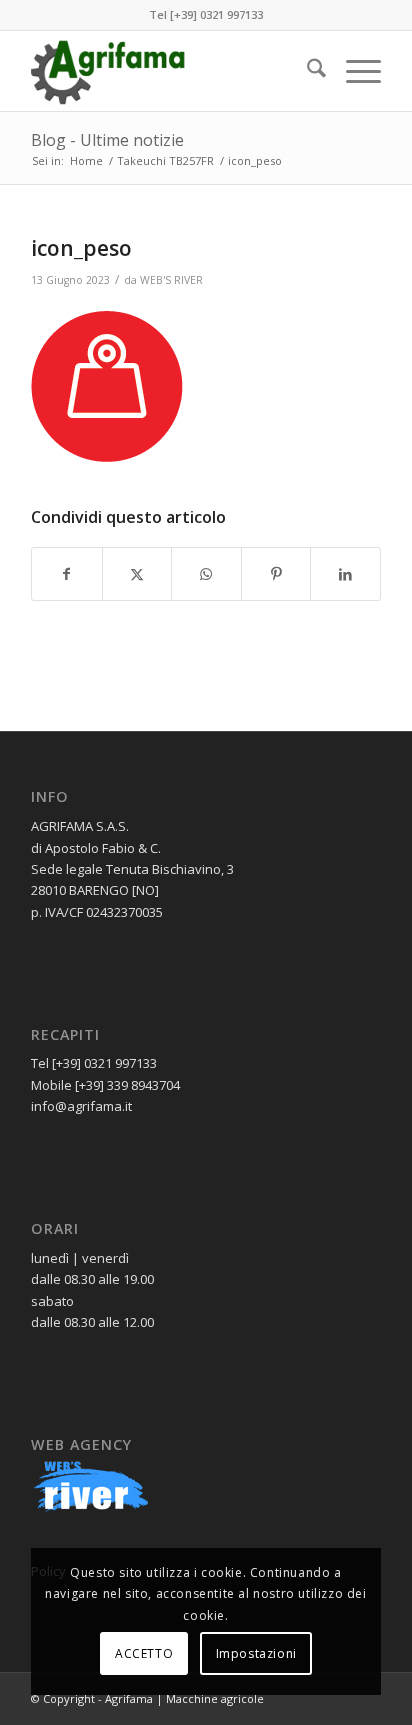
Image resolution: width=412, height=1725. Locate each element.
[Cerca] (306, 71)
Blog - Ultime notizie (107, 140)
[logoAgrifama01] (171, 71)
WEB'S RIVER (171, 280)
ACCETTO (144, 1653)
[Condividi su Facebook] (67, 574)
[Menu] (353, 71)
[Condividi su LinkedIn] (345, 574)
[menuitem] (306, 71)
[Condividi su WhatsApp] (206, 574)
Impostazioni (256, 1653)
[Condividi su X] (137, 574)
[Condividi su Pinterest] (276, 574)
